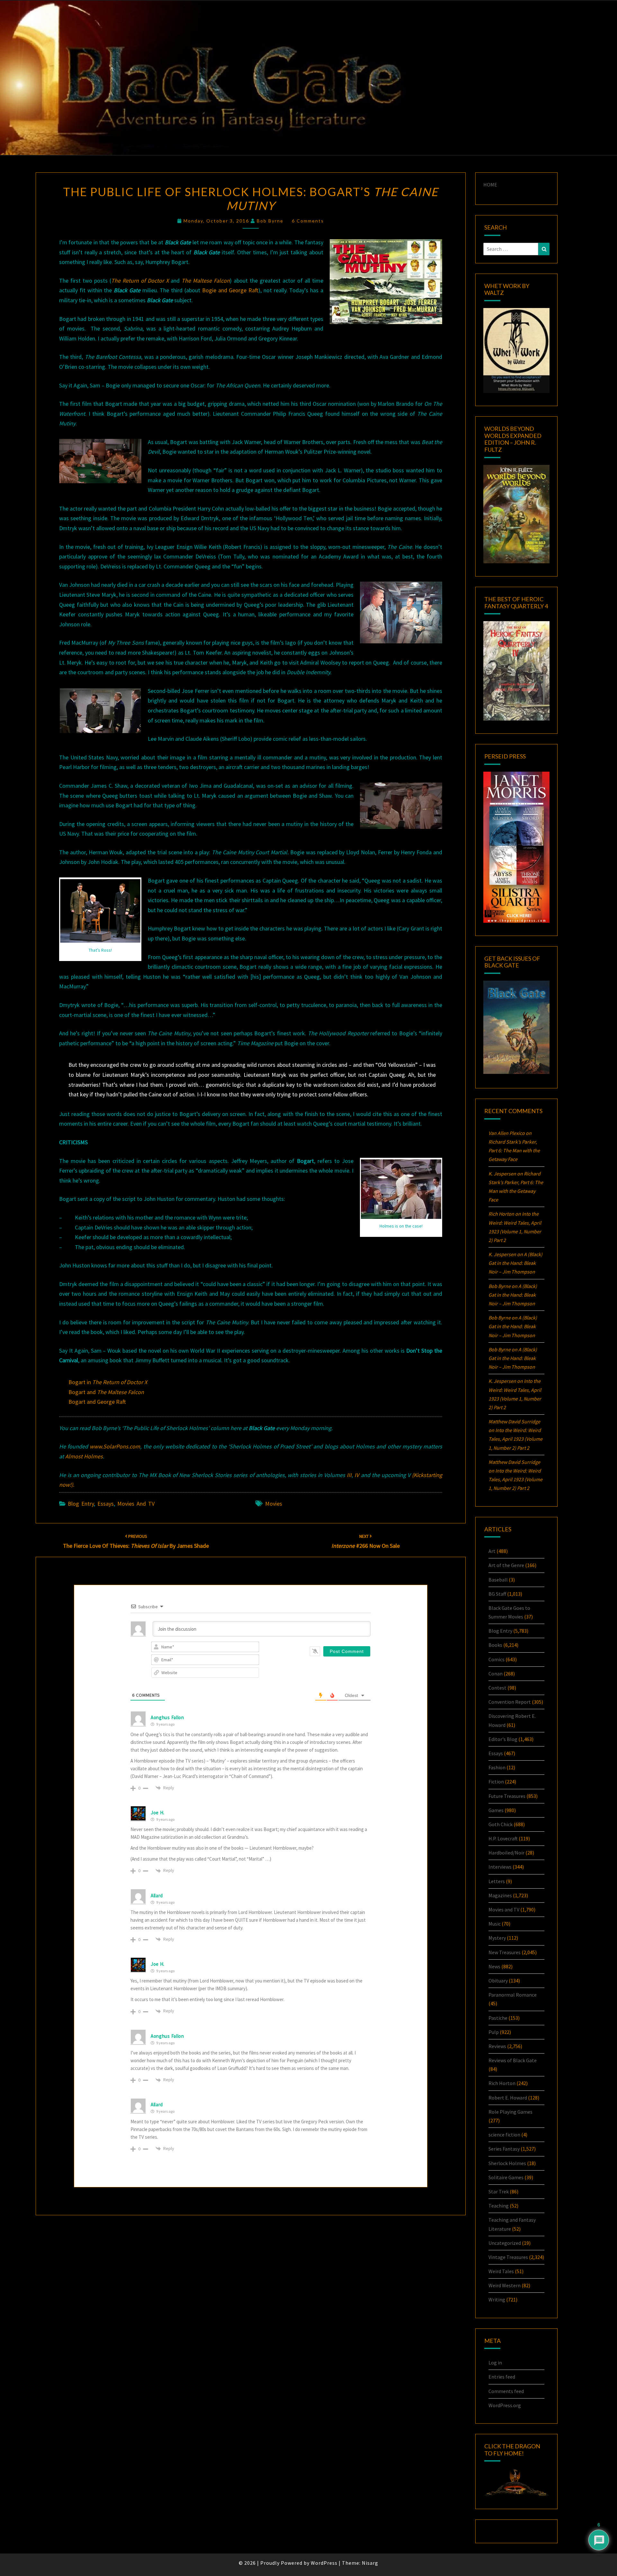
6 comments (308, 221)
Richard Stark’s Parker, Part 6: (514, 1150)
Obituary (498, 1981)
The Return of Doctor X (140, 281)
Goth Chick (501, 1824)
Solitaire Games (506, 2177)
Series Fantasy (504, 2149)
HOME (490, 185)
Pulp (494, 2032)
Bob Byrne (270, 221)
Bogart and (106, 1392)
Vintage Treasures (508, 2257)
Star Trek (499, 2191)
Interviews (500, 1867)
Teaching (499, 2206)
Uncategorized (505, 2243)
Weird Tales (501, 2271)
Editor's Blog (503, 1739)
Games (496, 1810)
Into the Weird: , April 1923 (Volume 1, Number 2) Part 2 (515, 1439)
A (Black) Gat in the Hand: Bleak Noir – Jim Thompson (515, 1263)
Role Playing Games (510, 2112)
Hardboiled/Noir (506, 1853)
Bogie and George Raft (230, 290)
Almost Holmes (84, 1456)
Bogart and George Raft (97, 1402)
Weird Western (505, 2285)
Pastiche (498, 2018)
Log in (495, 2363)
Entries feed (502, 2377)
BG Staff (497, 1594)
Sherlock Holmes (507, 2163)
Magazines (500, 1895)
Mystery (497, 1938)
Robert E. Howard (508, 2098)
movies (274, 1504)
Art (492, 1551)
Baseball (498, 1580)
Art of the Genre (506, 1565)
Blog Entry (81, 1504)
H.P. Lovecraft (503, 1838)
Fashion (497, 1767)
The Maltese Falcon (206, 281)
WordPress (324, 2563)
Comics (496, 1659)
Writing (497, 2299)
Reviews (497, 2046)
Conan (496, 1673)
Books (495, 1645)
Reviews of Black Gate (513, 2060)
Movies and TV (136, 1504)
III (349, 1475)
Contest (497, 1688)
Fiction (496, 1782)
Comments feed (506, 2391)
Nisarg (370, 2563)
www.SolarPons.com (115, 1446)
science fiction (504, 2135)
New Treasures (505, 1952)
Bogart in (108, 1382)
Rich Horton (502, 2083)
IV (357, 1475)
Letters (497, 1881)
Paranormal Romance (513, 1995)
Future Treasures (507, 1796)
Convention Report (510, 1702)
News (494, 1966)
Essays (106, 1504)
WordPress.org (505, 2405)
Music (495, 1924)
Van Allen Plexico (507, 1133)
